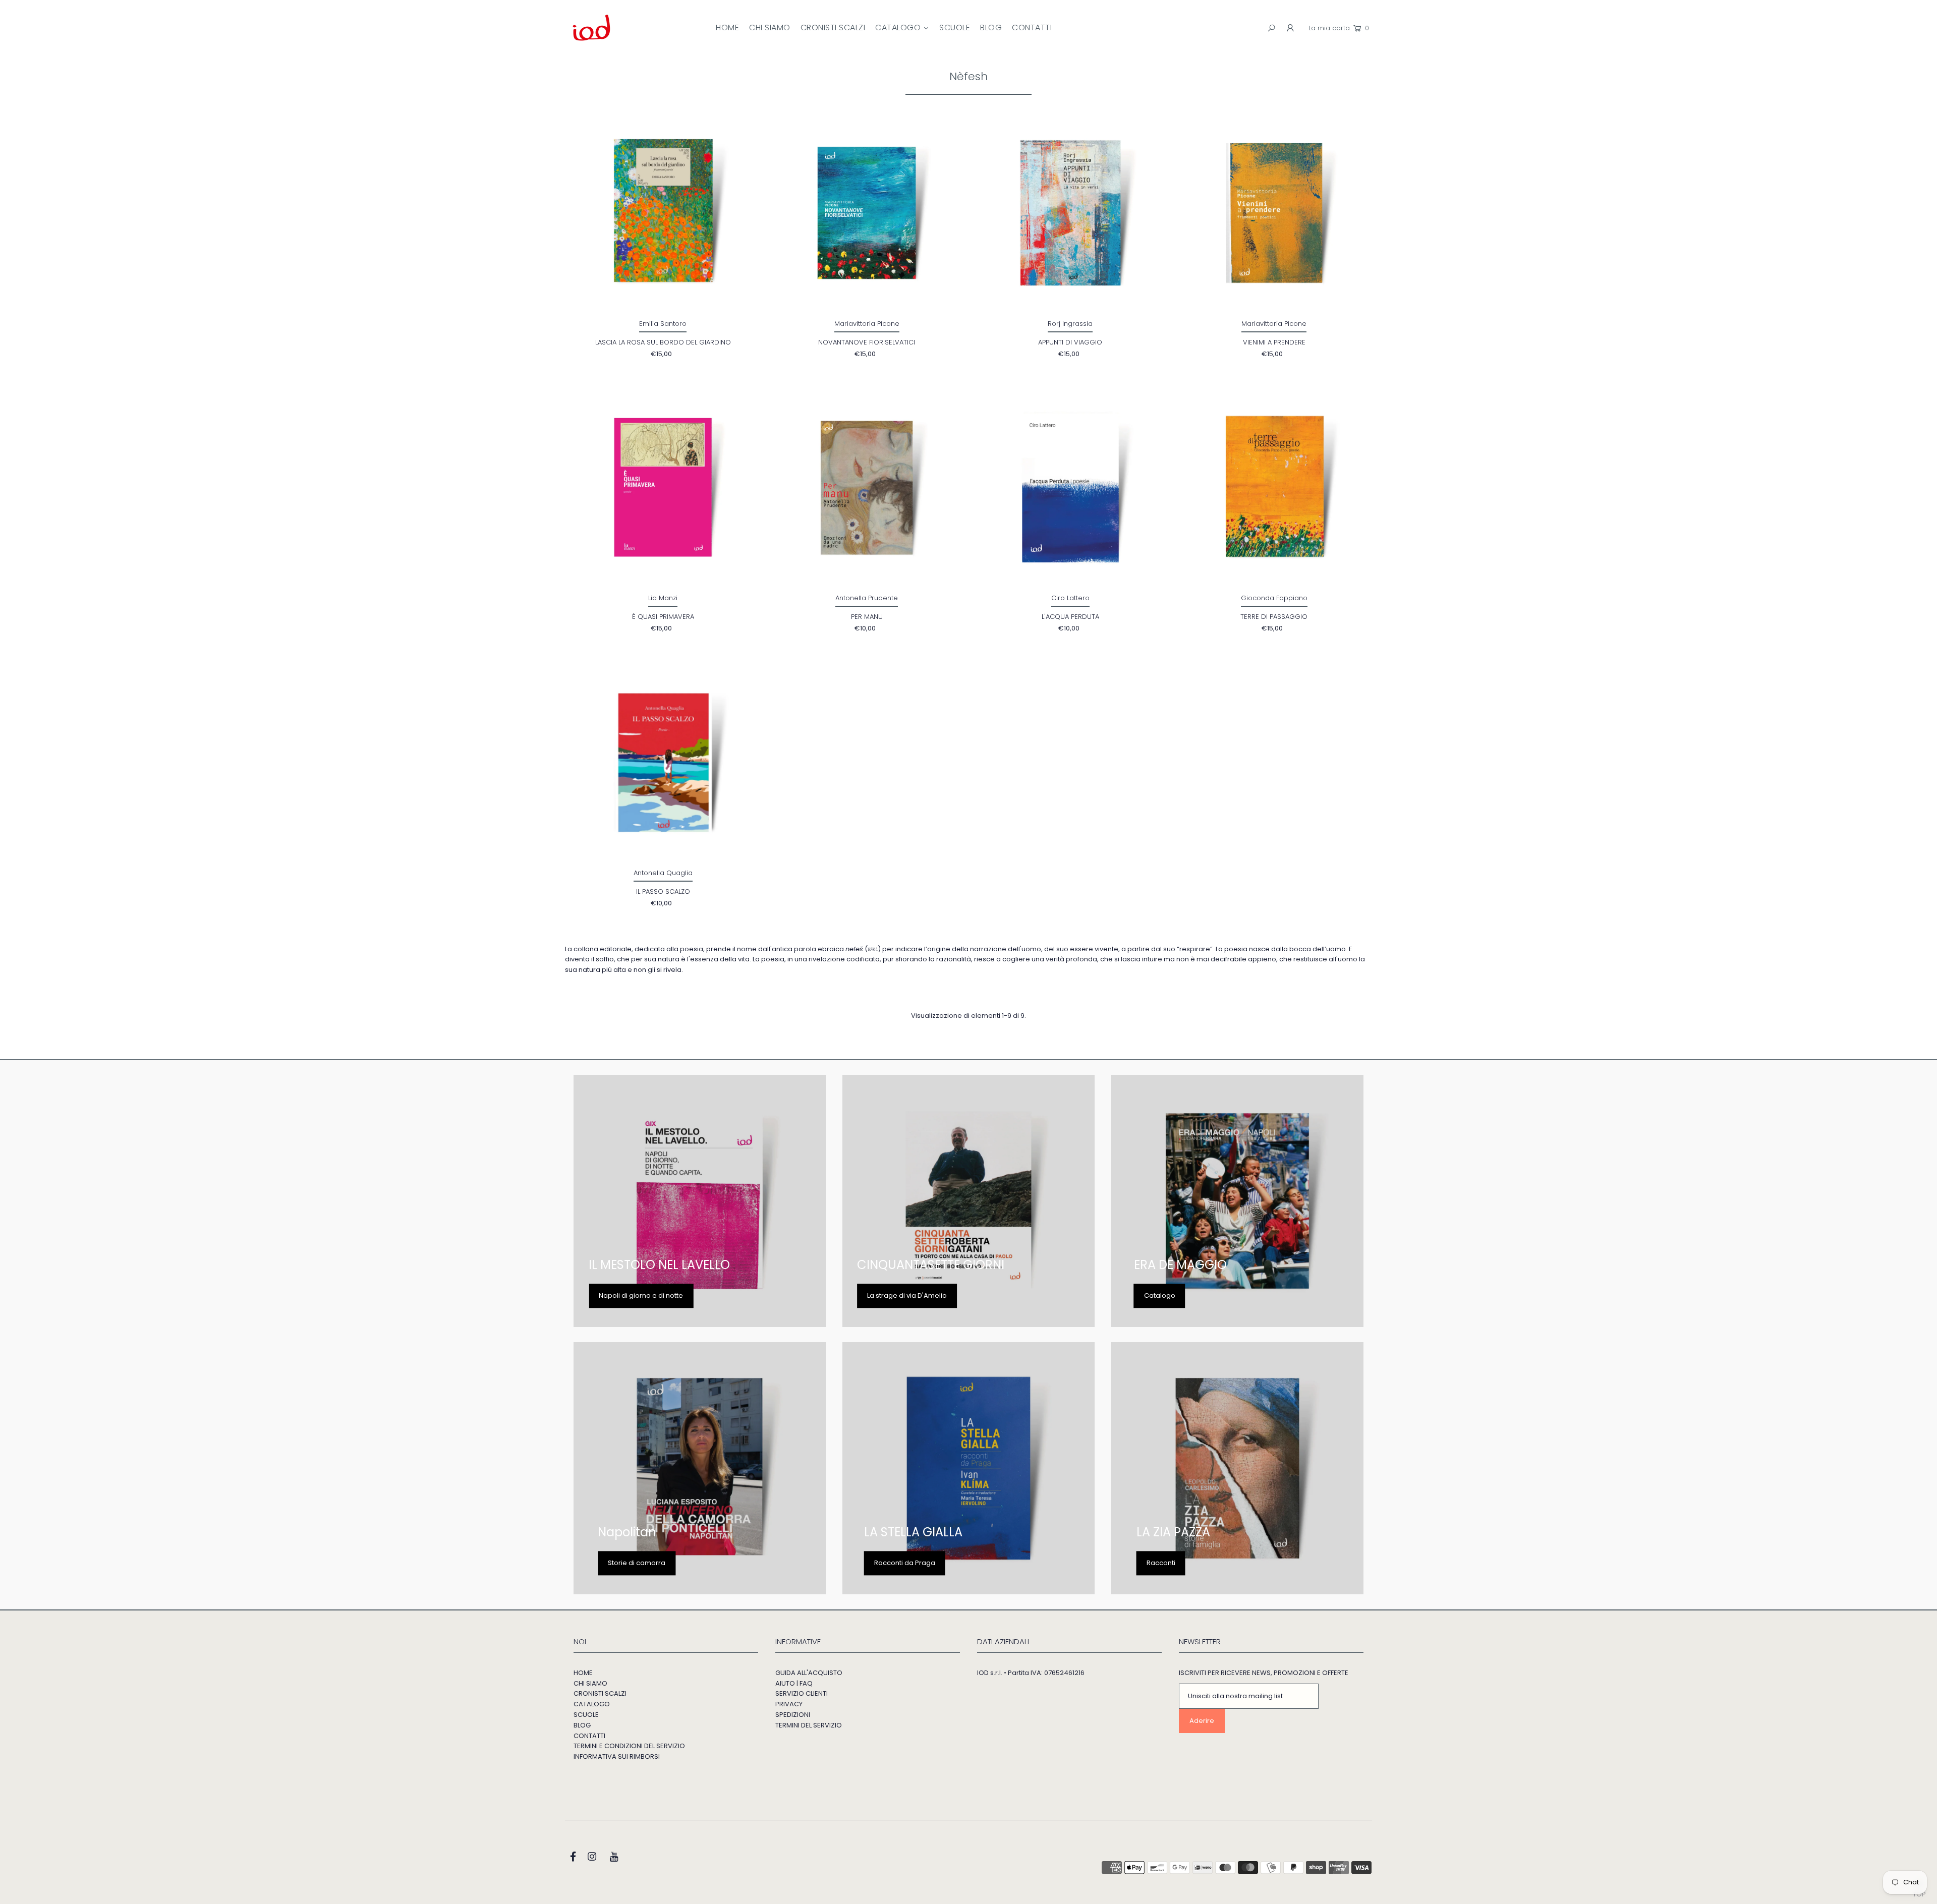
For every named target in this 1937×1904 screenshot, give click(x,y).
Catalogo (1160, 1295)
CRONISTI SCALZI (600, 1693)
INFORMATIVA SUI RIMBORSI (617, 1756)
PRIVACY (789, 1704)
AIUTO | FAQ (794, 1683)
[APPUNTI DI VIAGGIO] (1071, 213)
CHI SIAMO (590, 1683)
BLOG (582, 1725)
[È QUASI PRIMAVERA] (663, 488)
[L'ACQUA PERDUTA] (1071, 488)
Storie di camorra (637, 1563)
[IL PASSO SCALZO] (663, 762)
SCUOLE (586, 1715)
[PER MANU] (867, 488)
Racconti (1161, 1563)
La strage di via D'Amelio (907, 1295)
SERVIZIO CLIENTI (802, 1693)
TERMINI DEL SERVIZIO (809, 1725)
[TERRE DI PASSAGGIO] (1274, 488)
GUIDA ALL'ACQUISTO (809, 1673)
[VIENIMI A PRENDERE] (1274, 213)
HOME (583, 1673)
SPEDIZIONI (793, 1715)
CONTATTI (589, 1736)
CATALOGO (592, 1704)
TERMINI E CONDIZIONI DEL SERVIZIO (629, 1746)
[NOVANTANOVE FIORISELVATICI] (867, 213)
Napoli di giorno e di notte (641, 1295)
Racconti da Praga (905, 1563)
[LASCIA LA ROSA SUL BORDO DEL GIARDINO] (663, 213)
